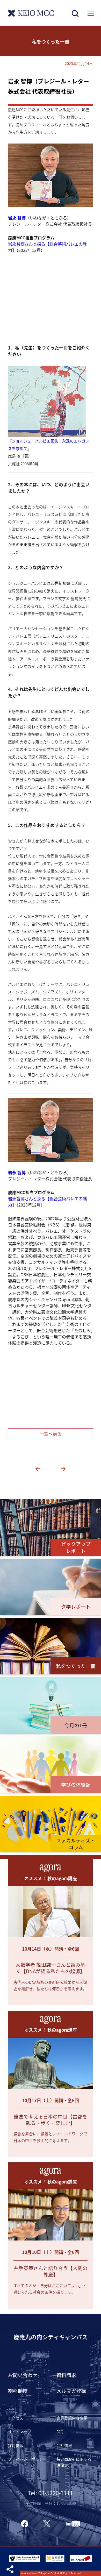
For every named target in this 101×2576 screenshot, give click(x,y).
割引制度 (18, 2391)
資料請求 (66, 2375)
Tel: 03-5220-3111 (51, 2493)
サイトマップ (20, 2432)
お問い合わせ (23, 2375)
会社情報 (64, 2445)
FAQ (60, 2432)
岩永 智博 (17, 218)
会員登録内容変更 (72, 2418)
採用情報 (16, 2445)
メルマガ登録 (71, 2391)
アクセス (16, 2418)
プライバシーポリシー (27, 2459)
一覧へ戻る (51, 1434)
